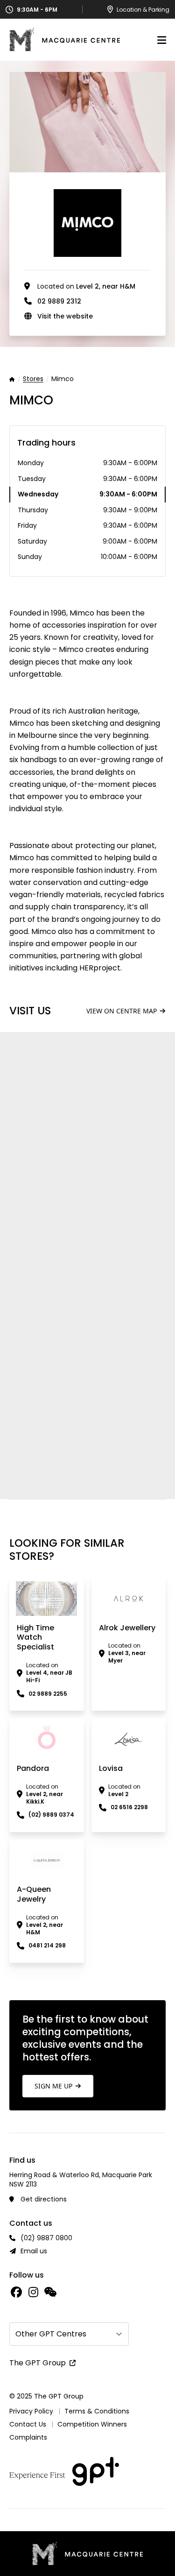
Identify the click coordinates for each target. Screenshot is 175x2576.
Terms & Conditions (97, 2411)
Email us (34, 2251)
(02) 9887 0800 (46, 2238)
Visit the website (65, 316)
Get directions (44, 2199)
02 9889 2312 (59, 301)
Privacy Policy (31, 2411)
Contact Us (28, 2424)
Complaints (28, 2437)
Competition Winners (92, 2424)
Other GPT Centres (51, 2334)
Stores (33, 379)
